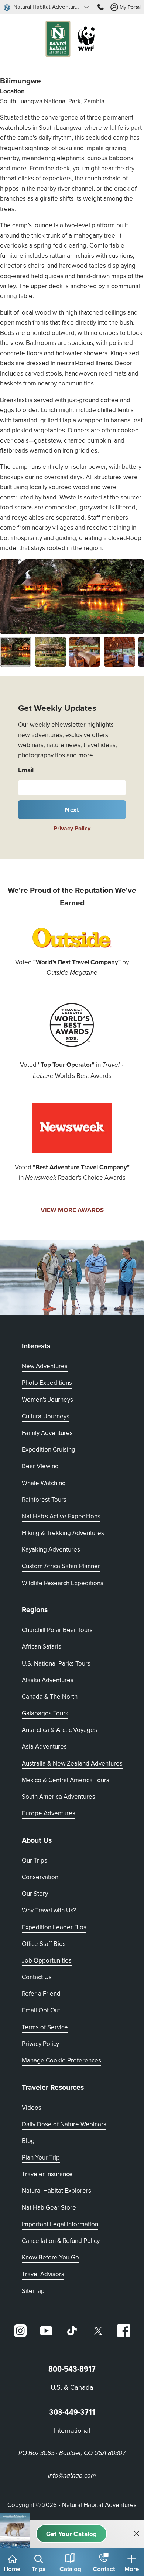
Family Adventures (47, 1433)
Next (72, 810)
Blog (28, 2141)
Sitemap (33, 2291)
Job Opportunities (47, 1960)
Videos (32, 2108)
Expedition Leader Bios (54, 1927)
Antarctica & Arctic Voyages (59, 1730)
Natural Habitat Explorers (56, 2191)
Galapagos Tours (45, 1713)
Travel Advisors (43, 2274)
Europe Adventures (49, 1813)
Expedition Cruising (49, 1449)
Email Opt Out (41, 2010)
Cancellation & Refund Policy (61, 2240)
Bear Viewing (40, 1466)
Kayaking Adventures (51, 1549)
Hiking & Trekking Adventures (63, 1533)
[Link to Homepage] (72, 40)
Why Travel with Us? (49, 1910)
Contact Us (37, 1977)
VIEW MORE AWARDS (72, 1210)
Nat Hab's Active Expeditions (61, 1516)
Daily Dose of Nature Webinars (64, 2124)
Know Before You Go (50, 2257)
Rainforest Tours (44, 1500)
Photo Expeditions (47, 1383)
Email (26, 770)
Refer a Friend (41, 1994)
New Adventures (45, 1366)
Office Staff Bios (44, 1944)
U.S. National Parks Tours (56, 1663)
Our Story (35, 1894)
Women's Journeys (47, 1400)
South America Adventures (59, 1797)
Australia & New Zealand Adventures (72, 1763)
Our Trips (35, 1860)
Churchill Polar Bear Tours (57, 1630)
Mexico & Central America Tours (66, 1780)
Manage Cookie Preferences (61, 2060)
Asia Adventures (44, 1746)
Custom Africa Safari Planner (61, 1566)
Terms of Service (45, 2027)
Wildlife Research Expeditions (63, 1583)
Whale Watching (44, 1483)
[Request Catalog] (71, 2534)
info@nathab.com (72, 2476)
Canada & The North (50, 1697)
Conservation (40, 1877)
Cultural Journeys (46, 1416)
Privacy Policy (72, 828)
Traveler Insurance (47, 2174)
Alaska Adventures (48, 1680)
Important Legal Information (60, 2224)
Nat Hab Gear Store (49, 2207)
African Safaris (42, 1646)
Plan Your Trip (41, 2157)
